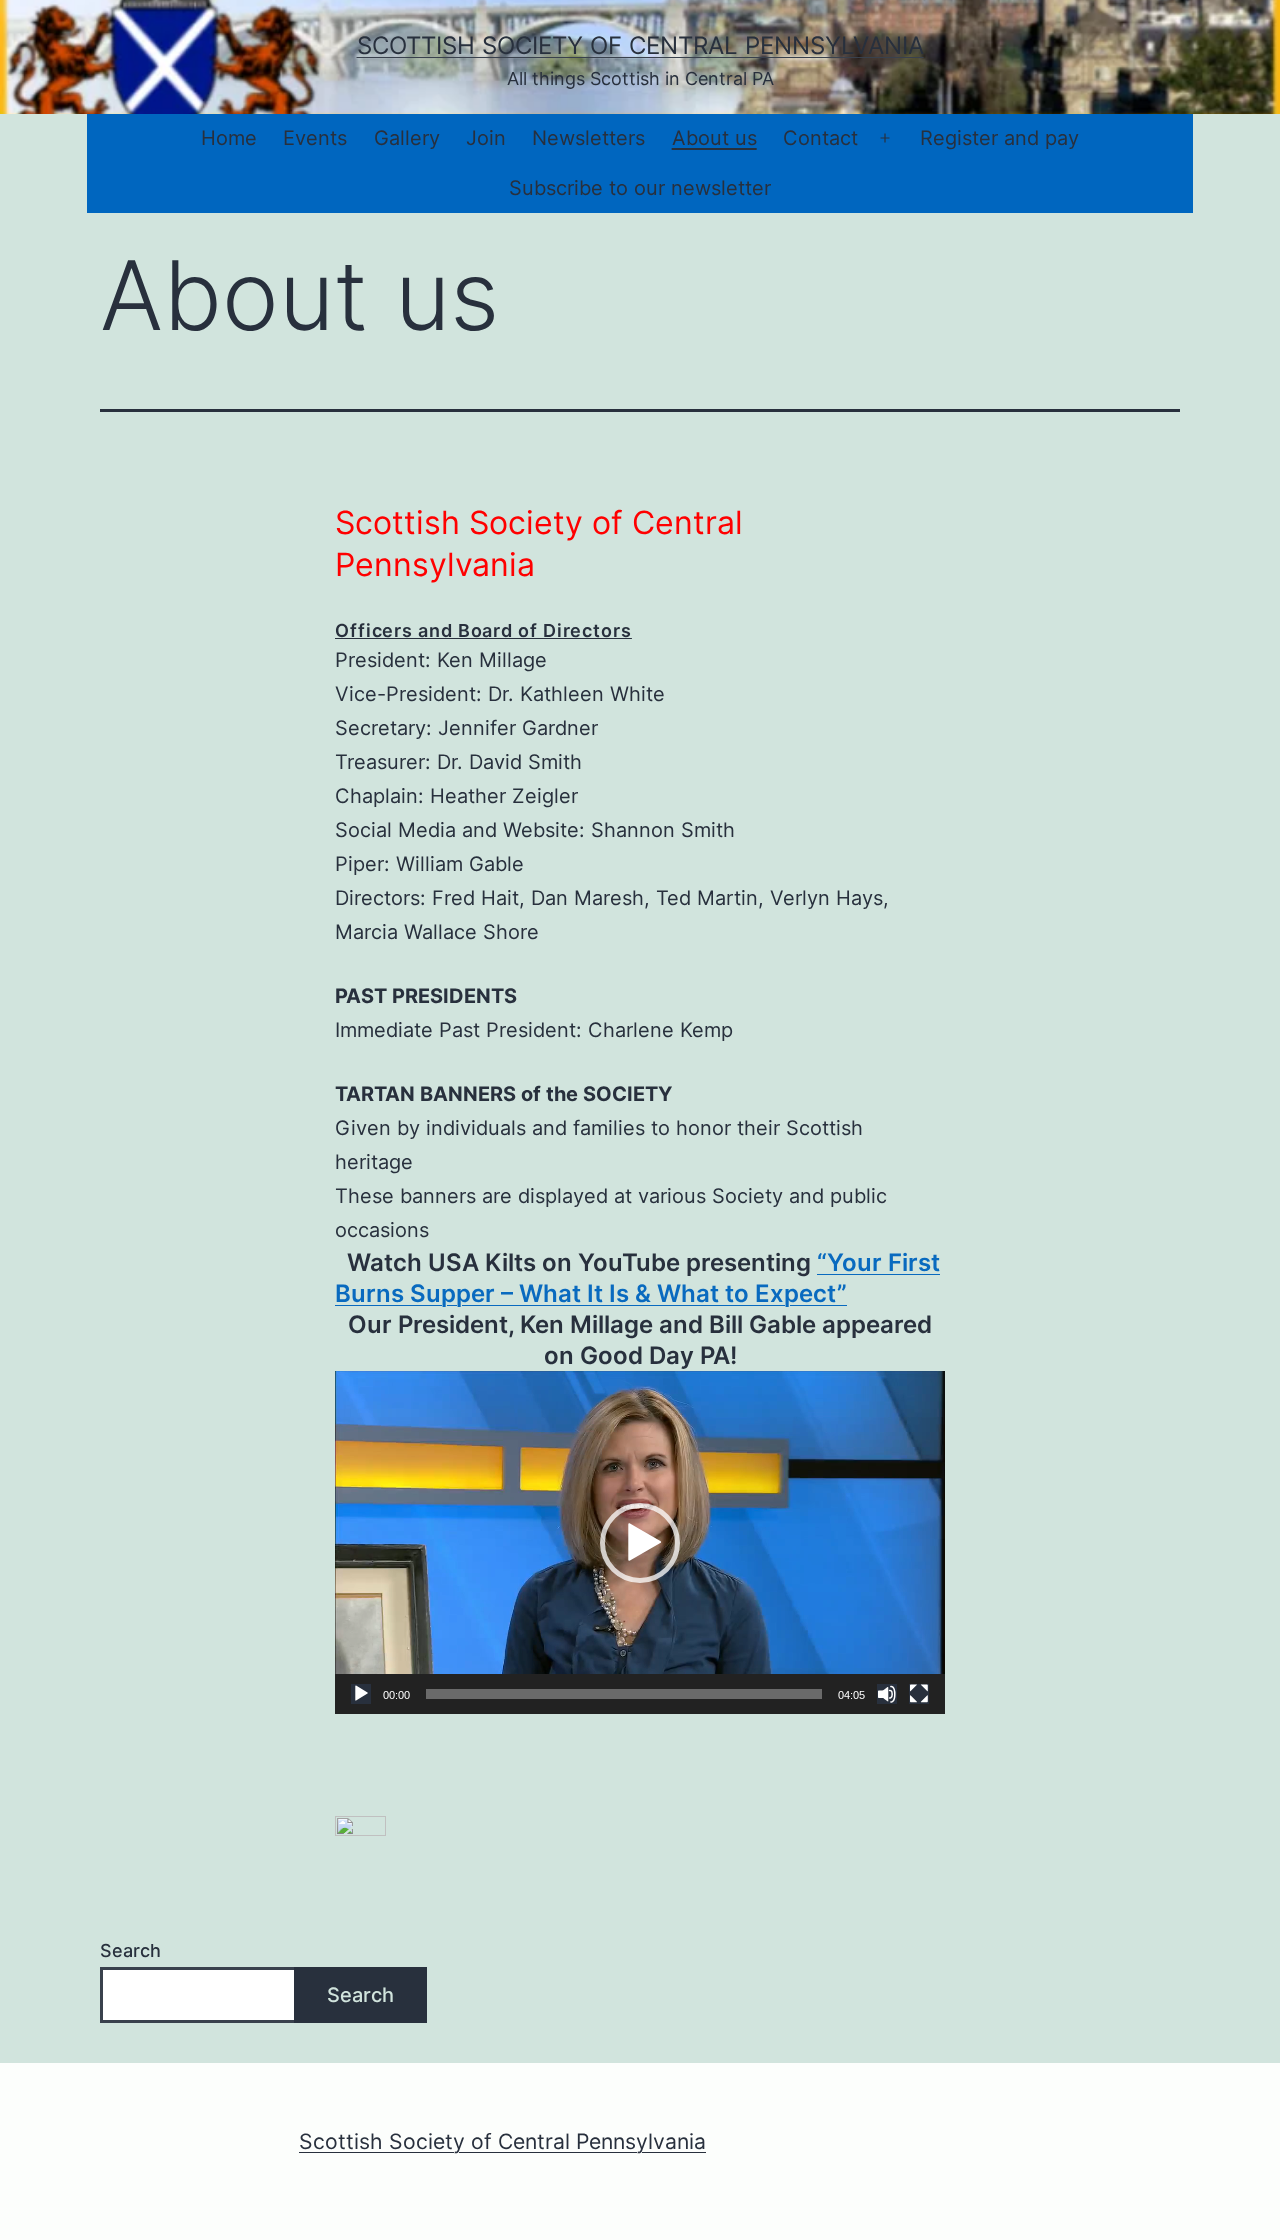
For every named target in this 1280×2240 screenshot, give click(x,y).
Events (315, 138)
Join (486, 138)
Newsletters (588, 138)
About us (714, 138)
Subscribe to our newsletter (640, 188)
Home (229, 138)
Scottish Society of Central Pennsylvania (640, 45)
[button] (640, 1543)
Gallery (407, 138)
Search (130, 1950)
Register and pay (999, 138)
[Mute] (887, 1694)
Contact (820, 138)
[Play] (361, 1694)
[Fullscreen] (919, 1694)
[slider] (624, 1694)
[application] (640, 1542)
